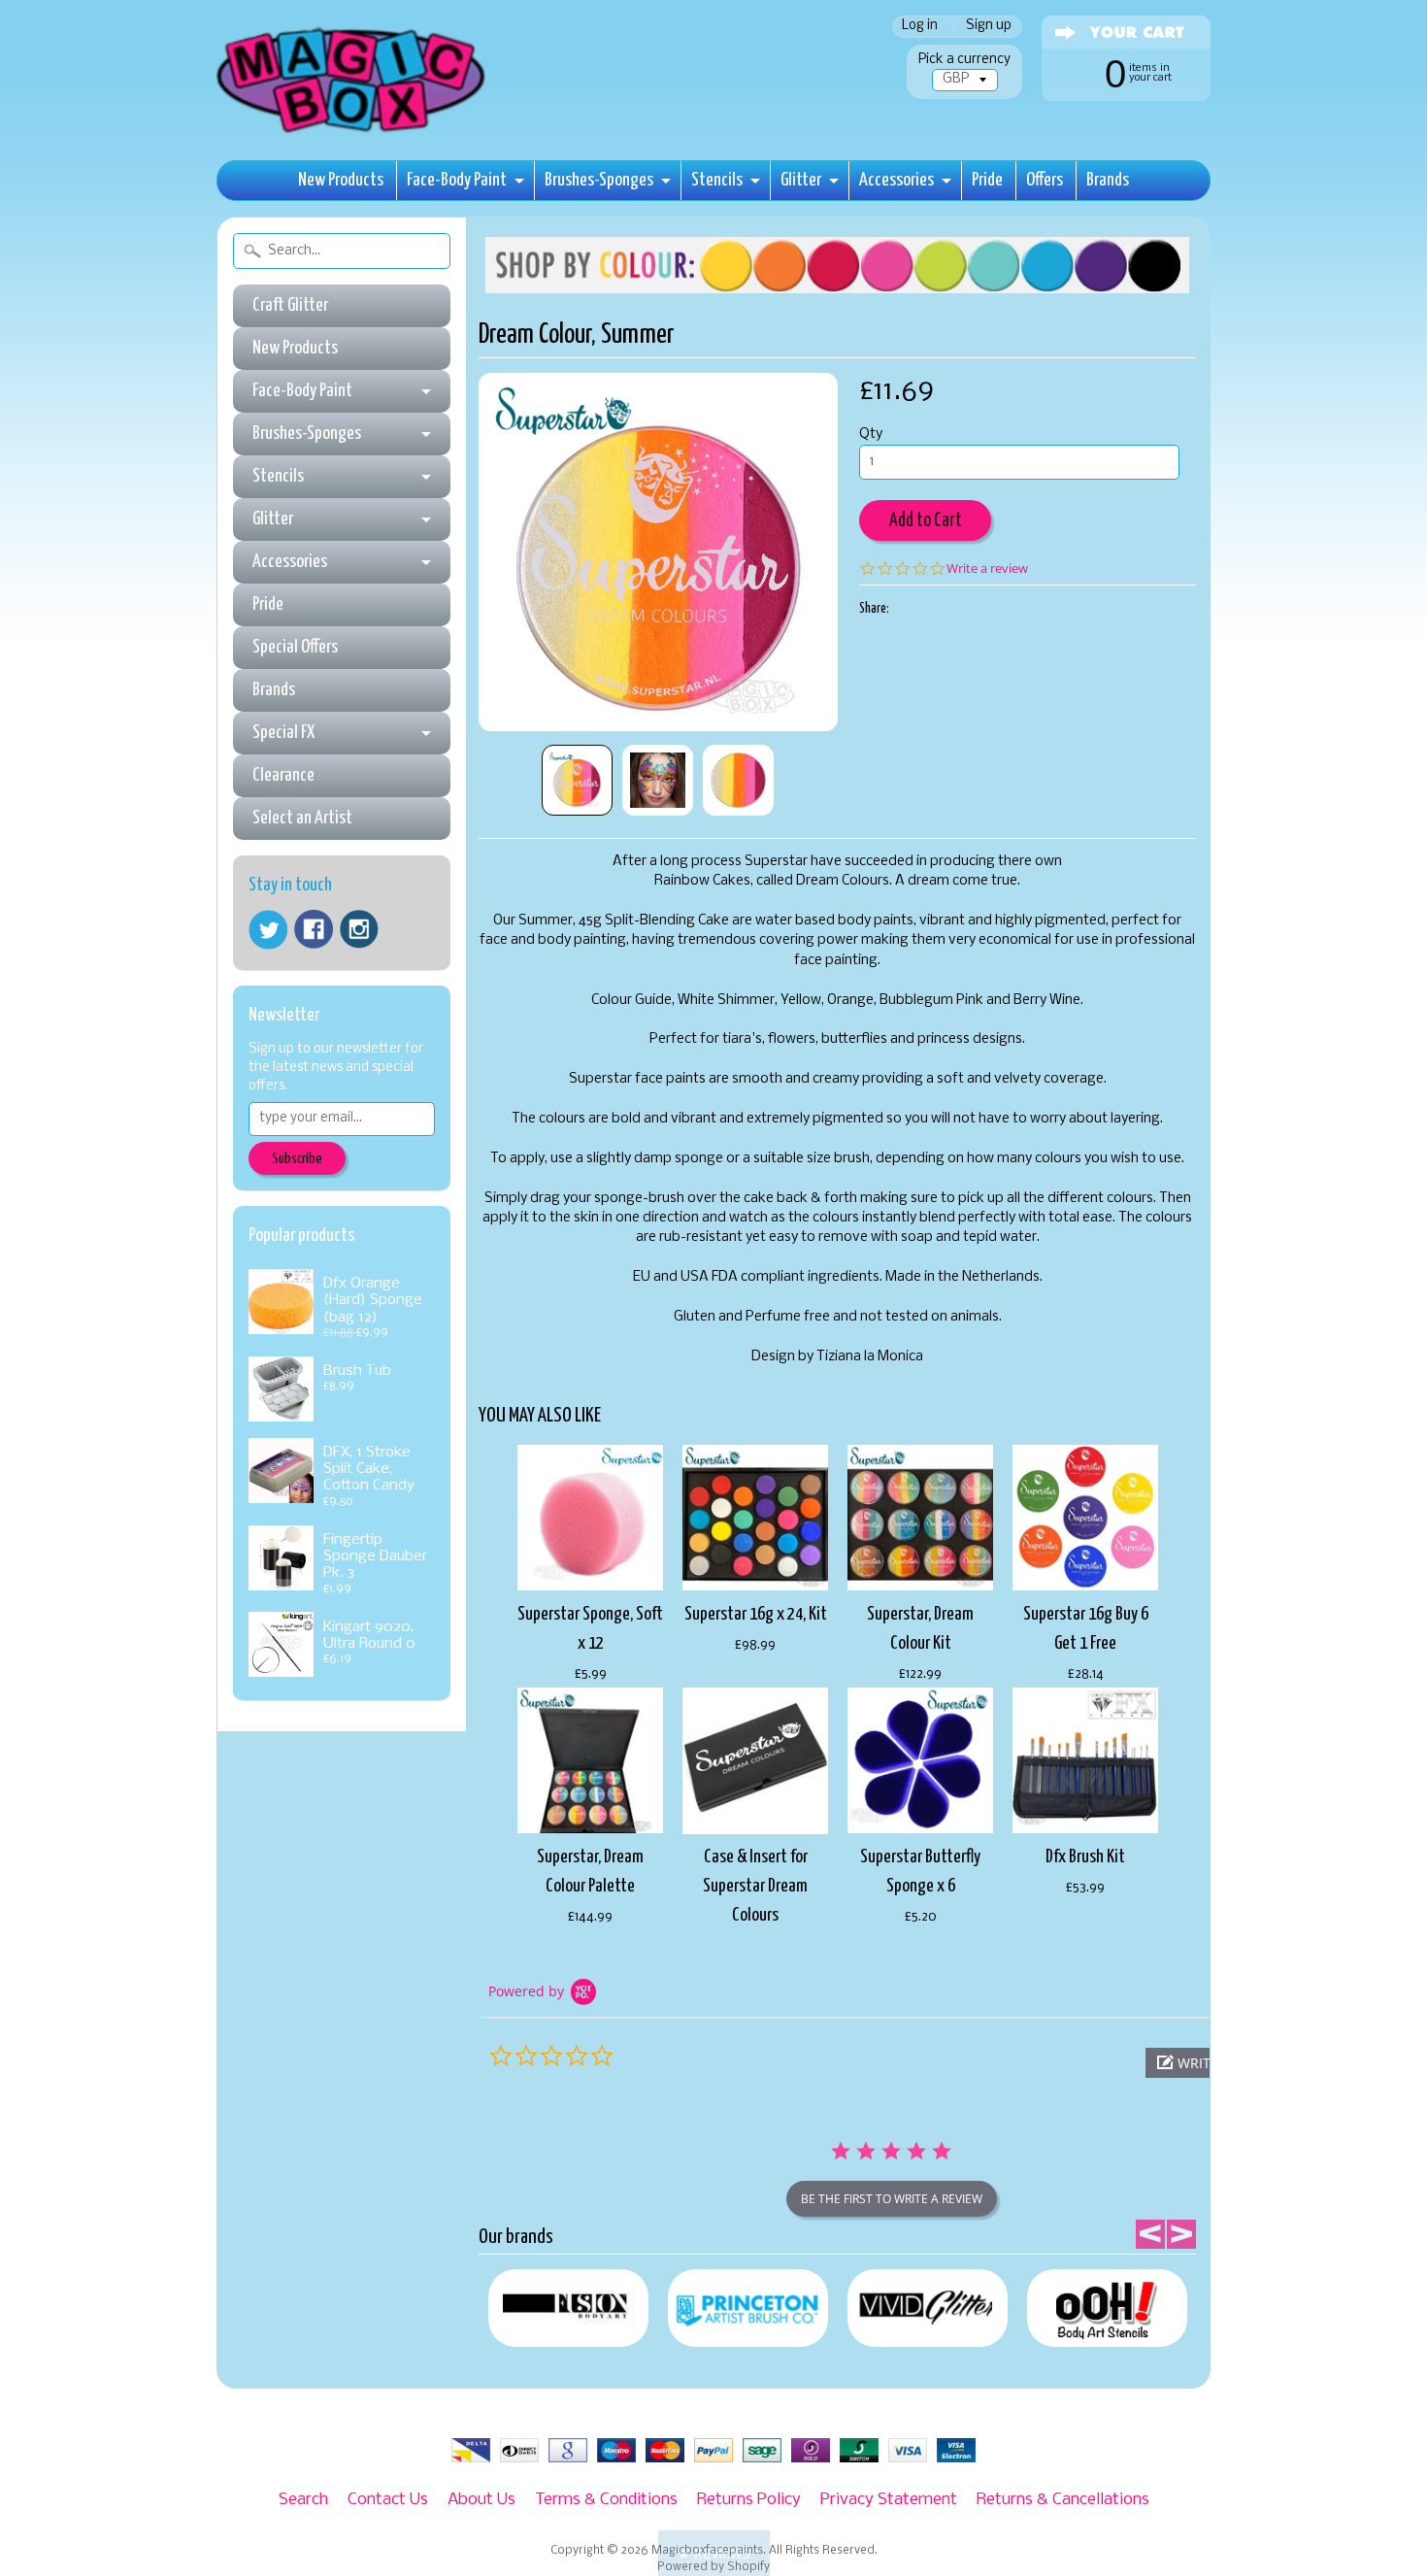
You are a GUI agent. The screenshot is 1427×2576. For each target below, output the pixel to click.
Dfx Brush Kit (1085, 1857)
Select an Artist (302, 818)
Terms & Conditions (606, 2500)
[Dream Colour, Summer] (577, 780)
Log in (920, 27)
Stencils (717, 180)
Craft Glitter (290, 305)
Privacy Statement (889, 2500)
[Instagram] (359, 929)
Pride (987, 180)
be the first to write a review (892, 2199)
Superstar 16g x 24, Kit (756, 1614)
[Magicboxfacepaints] (353, 133)
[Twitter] (268, 930)
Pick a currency (964, 60)
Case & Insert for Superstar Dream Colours (755, 1886)
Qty (871, 435)
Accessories (896, 180)
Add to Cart (926, 521)
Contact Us (388, 2500)
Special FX (283, 733)
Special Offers (295, 647)
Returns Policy (749, 2500)
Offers (1045, 180)
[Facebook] (314, 929)
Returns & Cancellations (1063, 2500)
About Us (481, 2500)
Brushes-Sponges (599, 180)
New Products (341, 180)
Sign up (989, 27)
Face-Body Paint (457, 180)
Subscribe (297, 1159)
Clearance (283, 775)
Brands (1108, 180)
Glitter (801, 180)
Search (303, 2500)
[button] (714, 2553)
